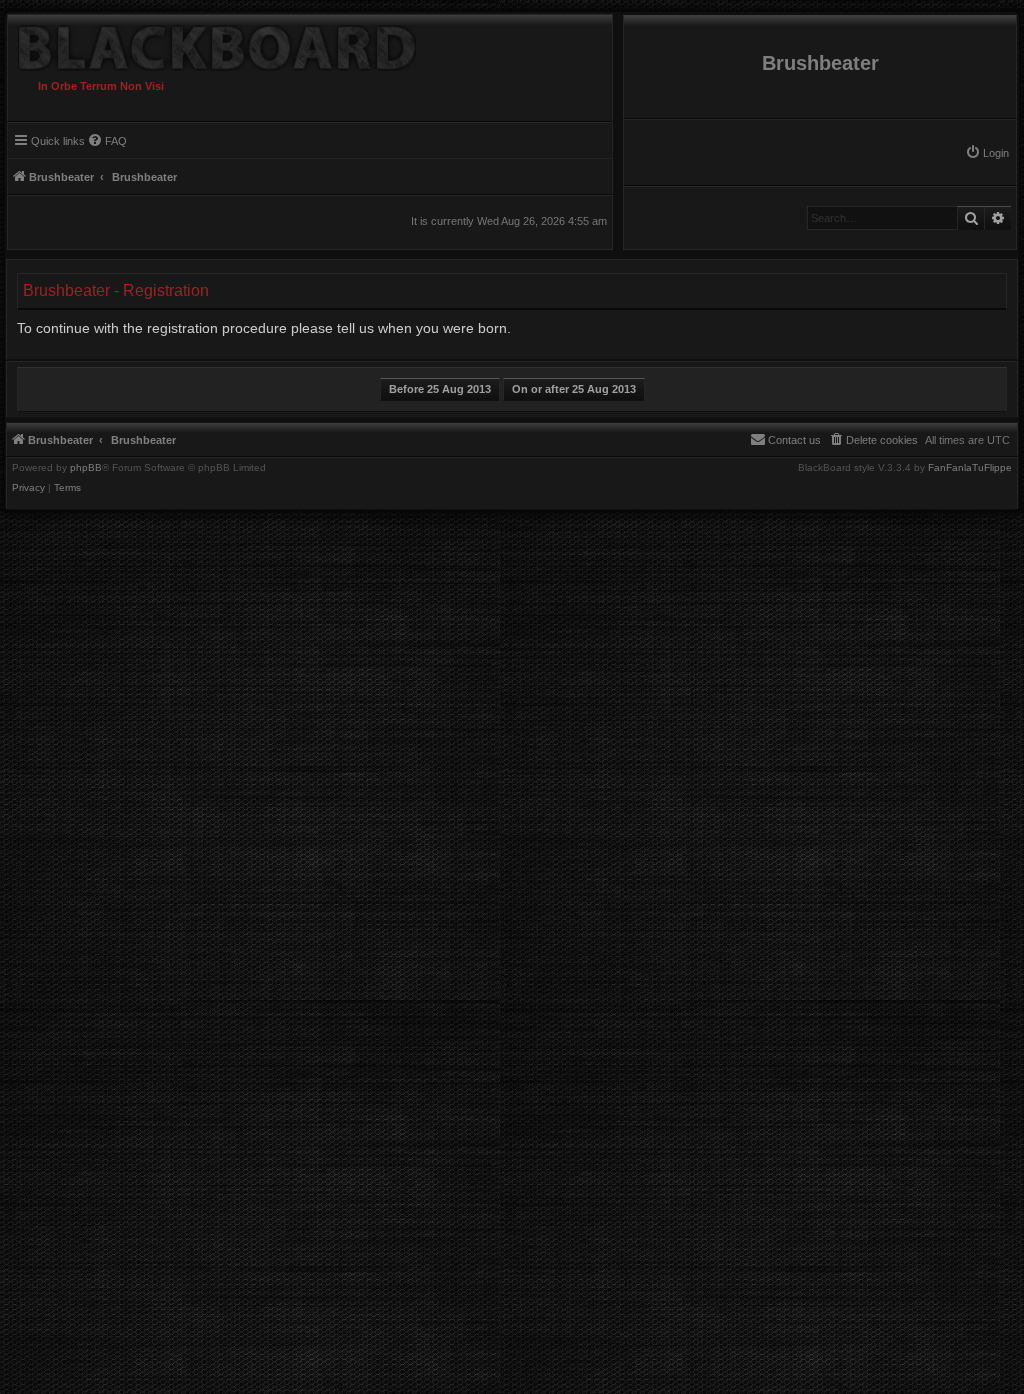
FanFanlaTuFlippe (970, 468)
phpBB (86, 468)
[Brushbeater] (212, 43)
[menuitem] (987, 153)
